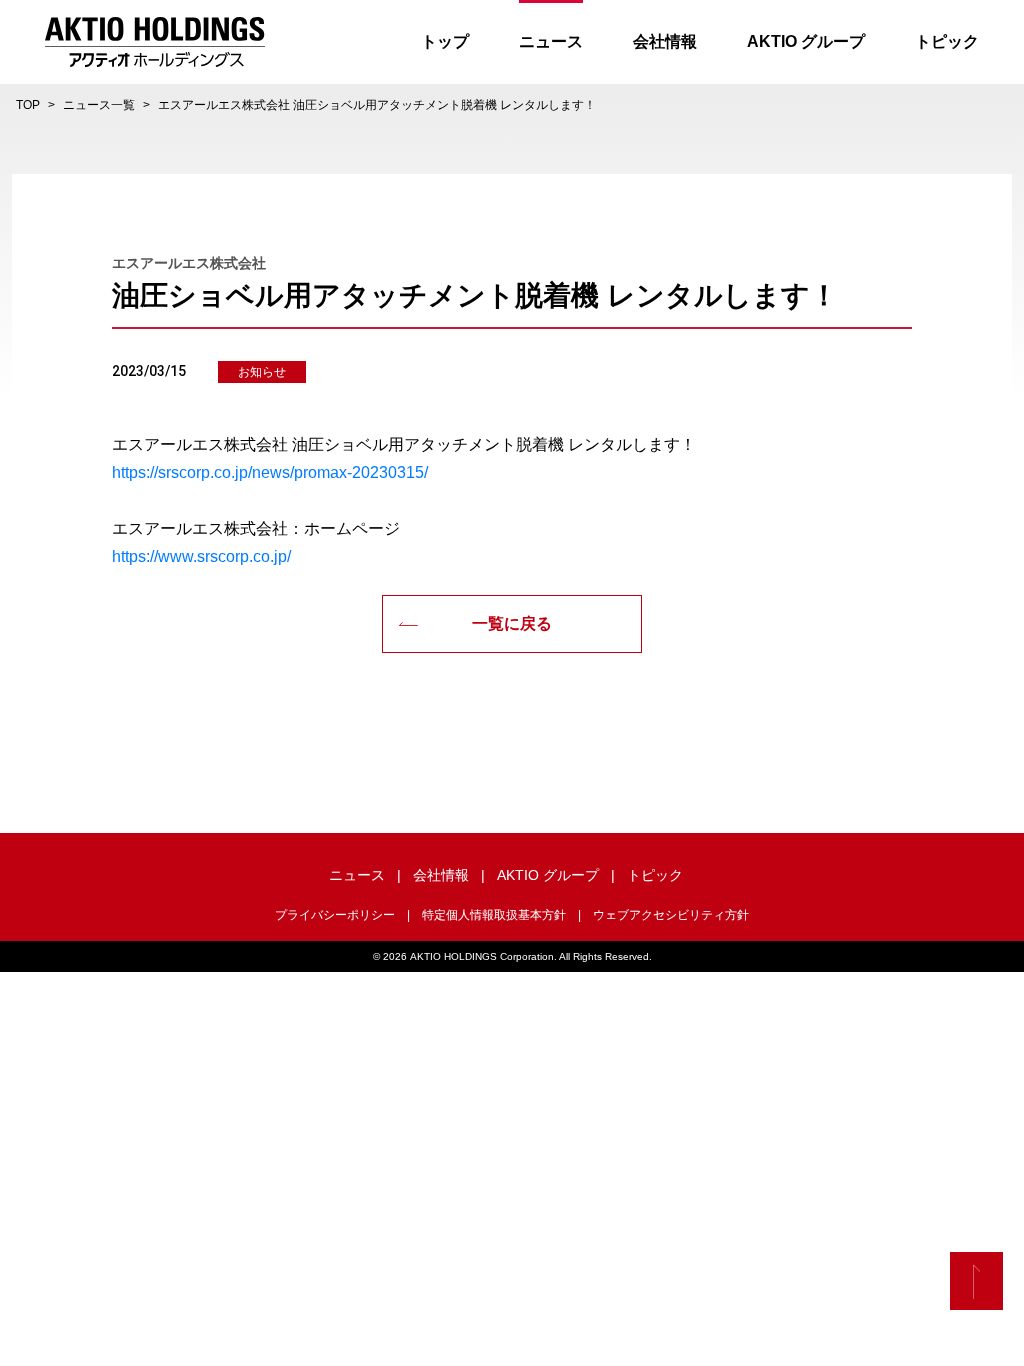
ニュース (551, 41)
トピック (947, 41)
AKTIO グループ (806, 41)
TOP (28, 105)
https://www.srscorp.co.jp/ (201, 556)
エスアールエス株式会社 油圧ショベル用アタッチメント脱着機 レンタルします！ (377, 105)
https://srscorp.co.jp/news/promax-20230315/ (270, 472)
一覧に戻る (512, 623)
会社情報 (665, 41)
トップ (445, 41)
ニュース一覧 (99, 105)
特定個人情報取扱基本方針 (494, 915)
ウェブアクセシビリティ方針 (671, 915)
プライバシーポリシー (335, 915)
